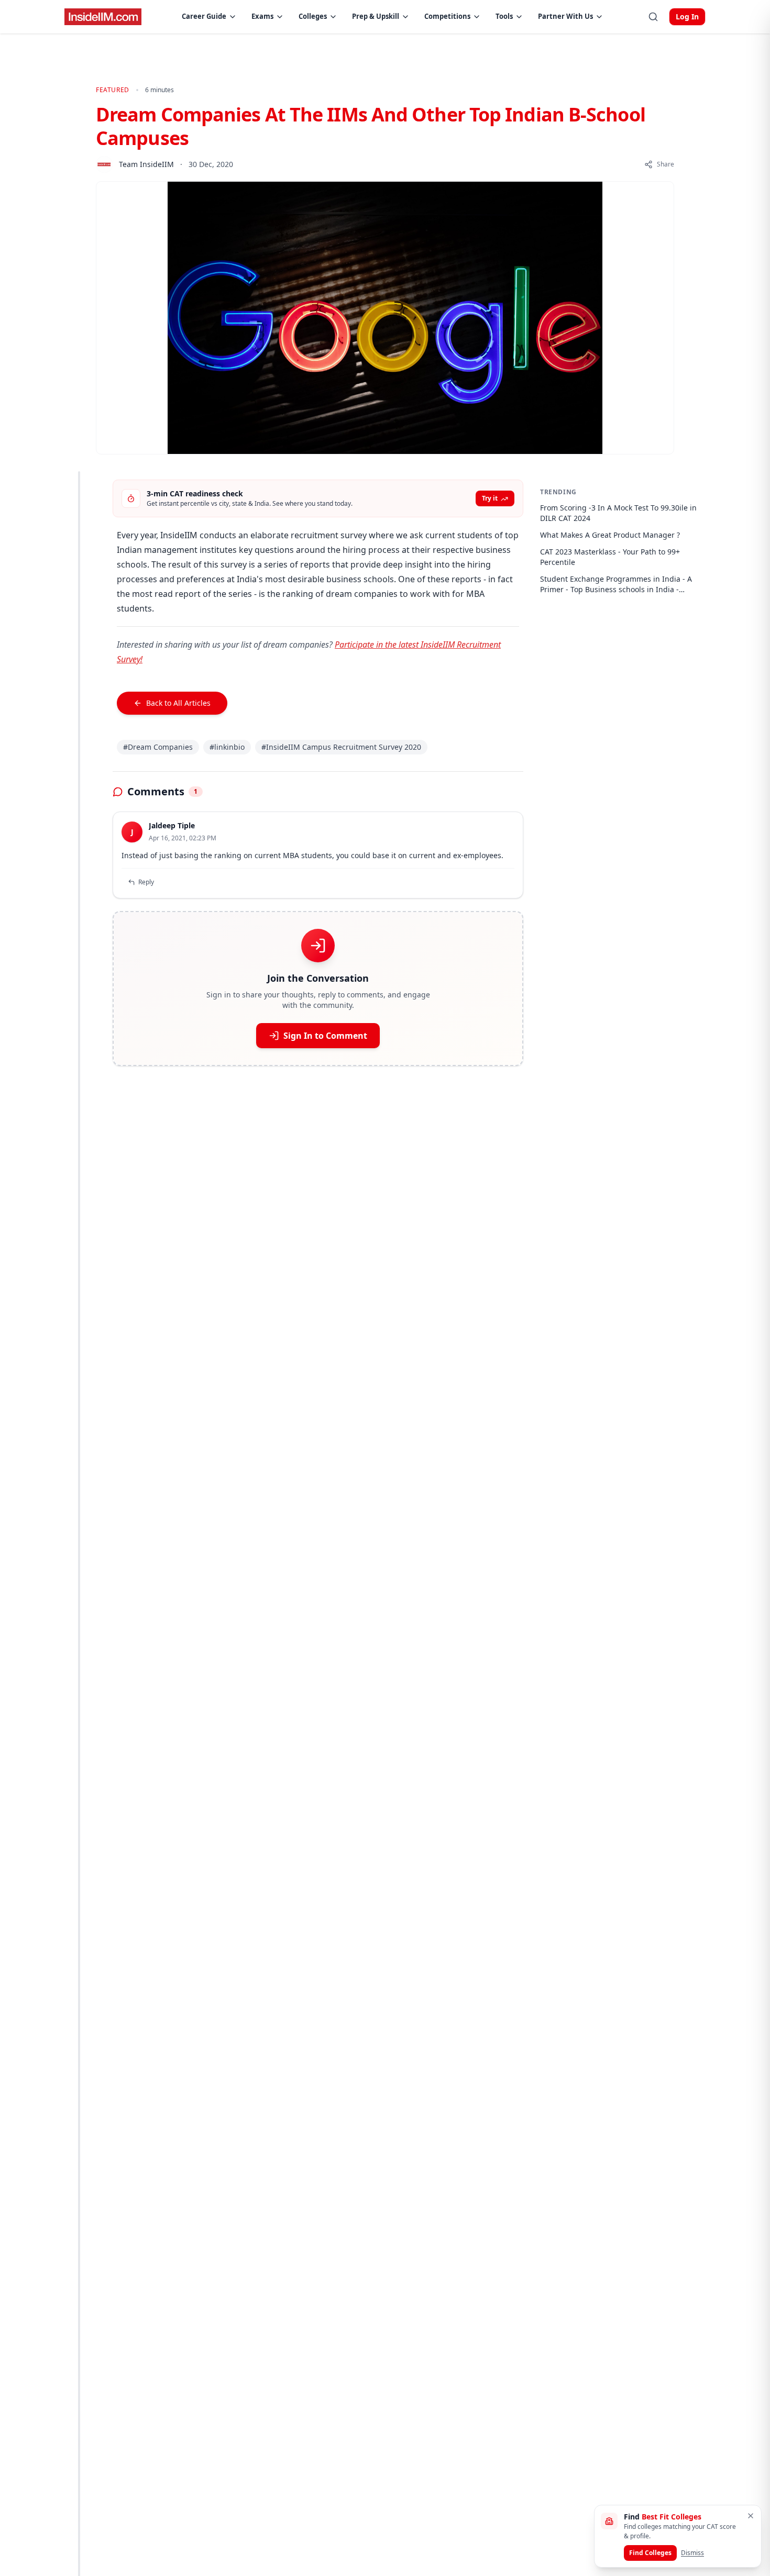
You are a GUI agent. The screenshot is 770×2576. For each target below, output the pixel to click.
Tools (504, 16)
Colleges (313, 16)
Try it (490, 498)
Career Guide (204, 16)
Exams (262, 16)
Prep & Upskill (376, 16)
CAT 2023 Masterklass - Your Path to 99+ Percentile (610, 557)
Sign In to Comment (325, 1036)
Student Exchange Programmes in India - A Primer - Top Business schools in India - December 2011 (616, 584)
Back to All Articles (178, 703)
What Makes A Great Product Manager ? (610, 535)
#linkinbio (227, 747)
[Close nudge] (751, 2516)
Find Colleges (650, 2553)
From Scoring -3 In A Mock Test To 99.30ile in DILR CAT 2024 (618, 513)
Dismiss (692, 2553)
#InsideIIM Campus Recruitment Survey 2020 (341, 747)
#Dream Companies (158, 747)
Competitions (447, 16)
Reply (146, 882)
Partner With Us (565, 16)
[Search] (653, 17)
